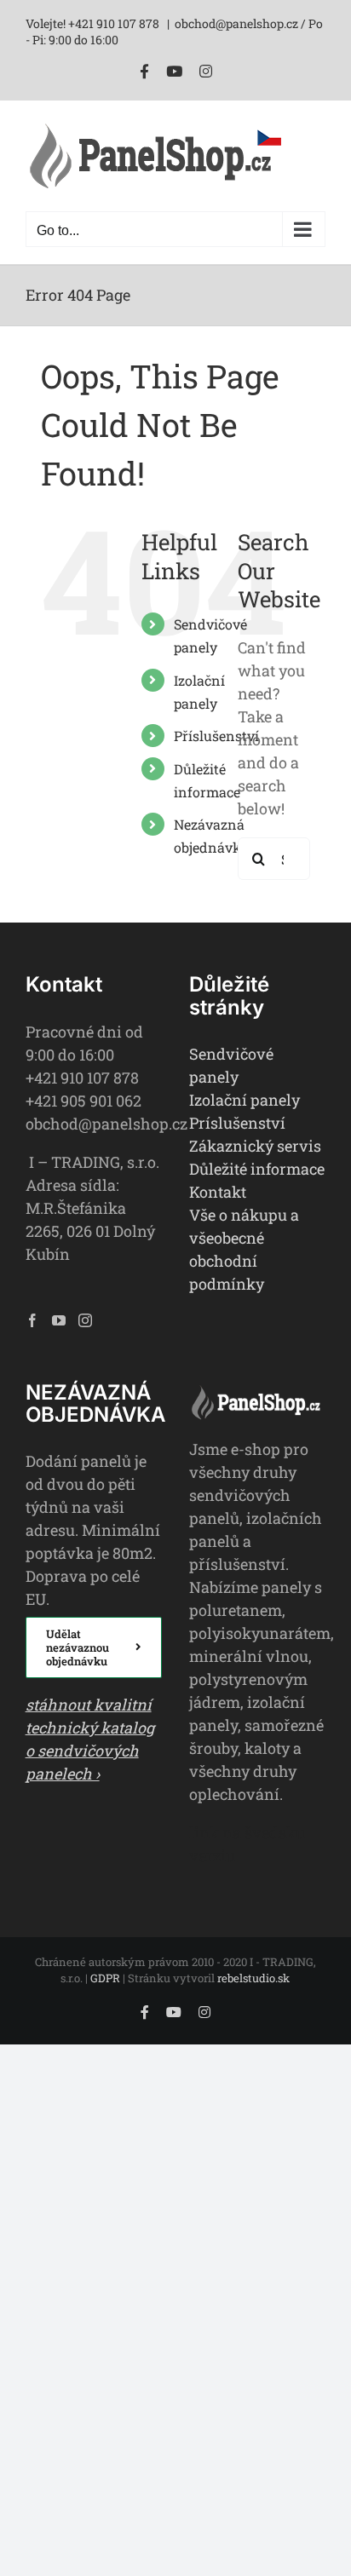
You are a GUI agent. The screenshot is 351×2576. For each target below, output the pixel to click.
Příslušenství (216, 736)
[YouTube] (59, 1320)
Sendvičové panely (231, 1065)
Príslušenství (237, 1123)
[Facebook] (32, 1320)
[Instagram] (85, 1320)
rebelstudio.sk (253, 1978)
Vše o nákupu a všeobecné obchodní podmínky (244, 1249)
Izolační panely (245, 1100)
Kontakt (218, 1192)
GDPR (105, 1978)
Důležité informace (257, 1169)
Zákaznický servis (255, 1146)
